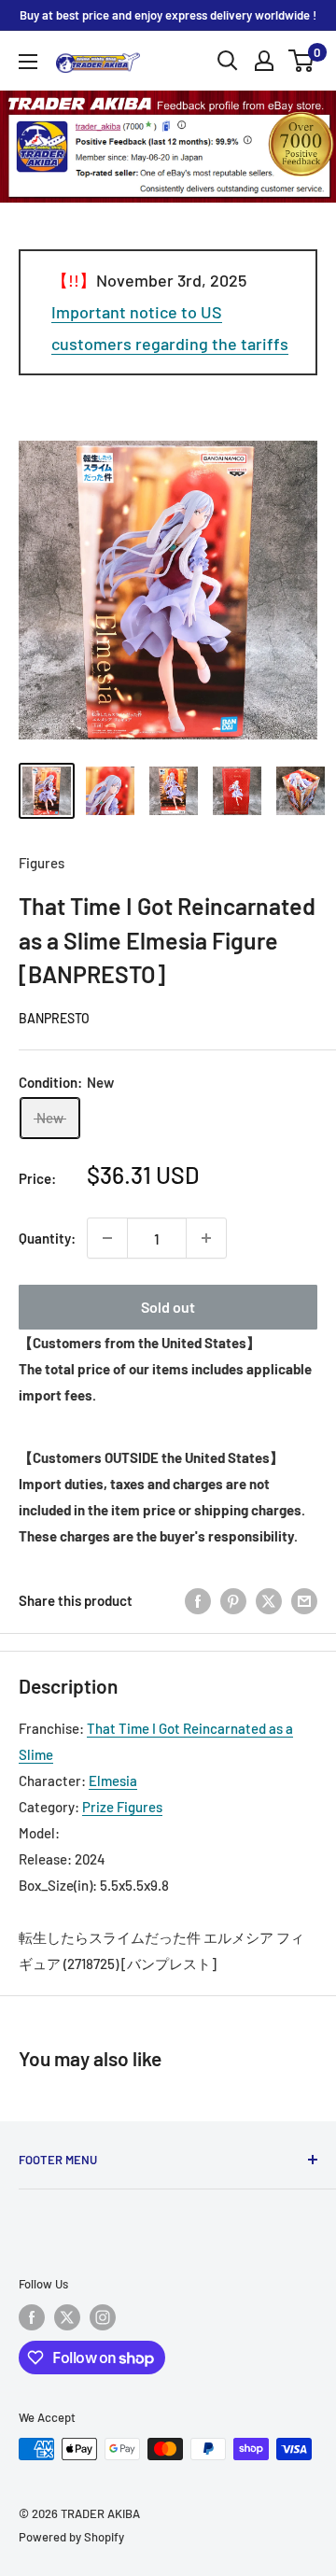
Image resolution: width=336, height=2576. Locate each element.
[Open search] (228, 61)
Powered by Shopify (71, 2537)
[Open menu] (28, 62)
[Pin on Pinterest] (233, 1600)
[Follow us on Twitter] (67, 2317)
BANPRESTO (54, 1018)
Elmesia (113, 1781)
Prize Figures (122, 1807)
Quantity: (47, 1238)
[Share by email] (304, 1600)
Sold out (168, 1307)
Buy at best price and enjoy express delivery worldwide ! (168, 15)
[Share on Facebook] (198, 1600)
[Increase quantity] (206, 1238)
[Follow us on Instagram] (103, 2317)
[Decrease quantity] (107, 1238)
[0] (302, 61)
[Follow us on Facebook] (32, 2317)
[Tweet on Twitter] (269, 1600)
